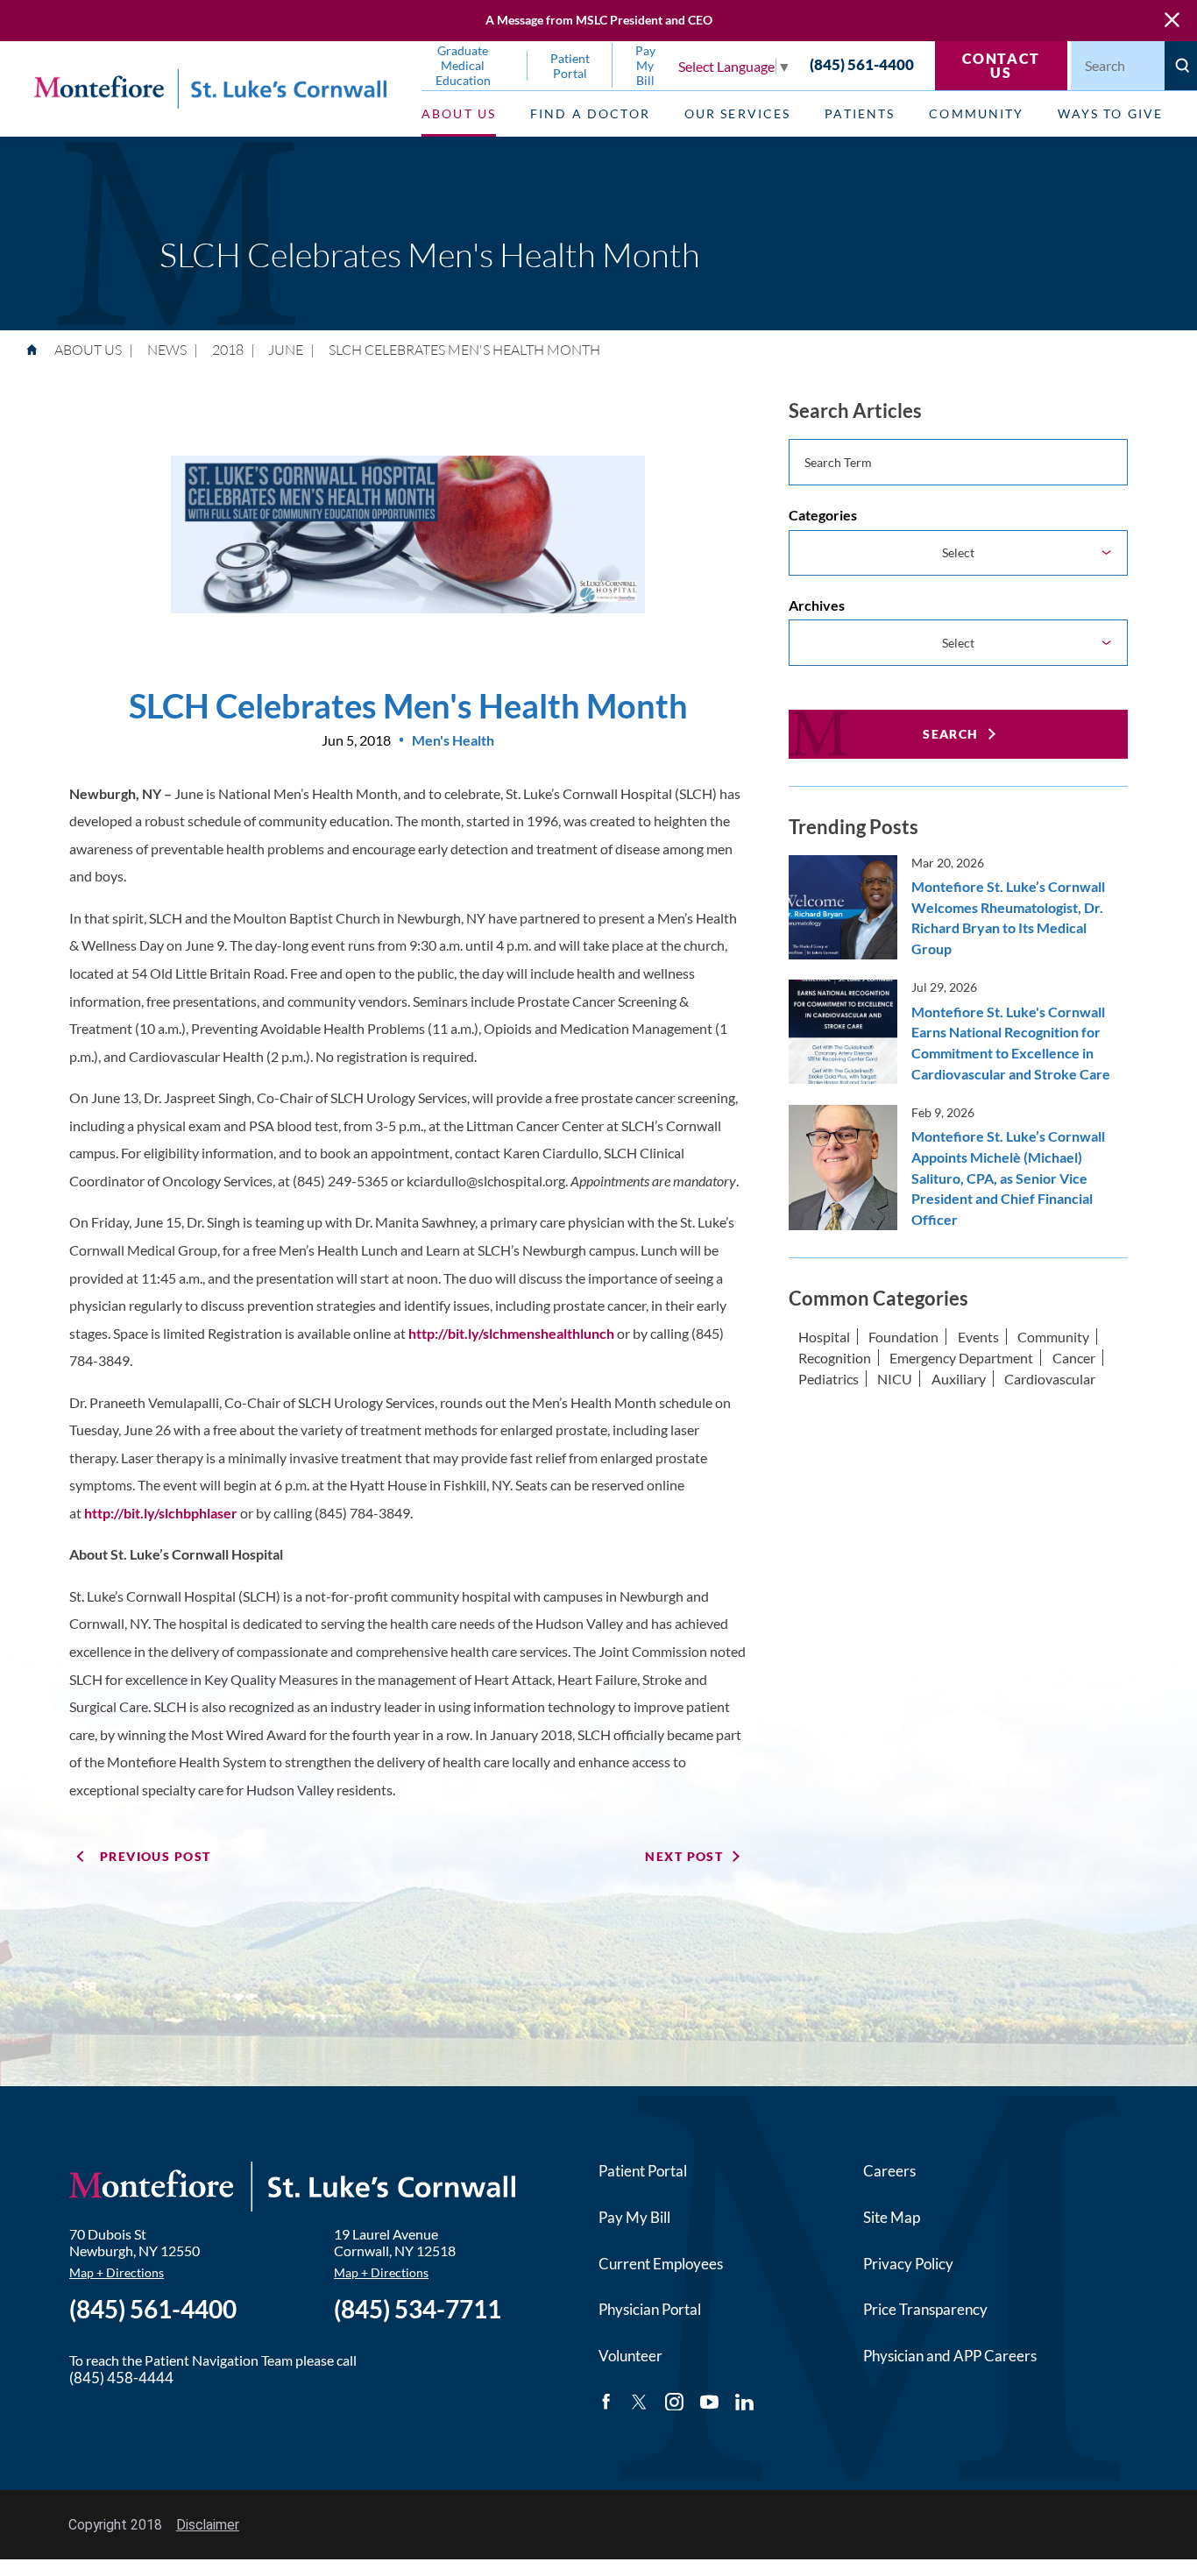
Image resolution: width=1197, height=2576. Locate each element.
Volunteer (630, 2356)
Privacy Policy (908, 2264)
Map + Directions (117, 2272)
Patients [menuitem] (860, 113)
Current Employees (661, 2264)
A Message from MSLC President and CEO (599, 20)
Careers (889, 2171)
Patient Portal (643, 2171)
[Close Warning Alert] (1172, 21)
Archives (817, 605)
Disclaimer (208, 2525)
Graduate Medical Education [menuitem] (463, 65)
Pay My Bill (634, 2217)
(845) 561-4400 (862, 65)
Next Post (684, 1856)
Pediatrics (829, 1379)
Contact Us (1001, 65)
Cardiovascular (1050, 1379)
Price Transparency (925, 2309)
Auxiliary (959, 1379)
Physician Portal (650, 2309)
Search (951, 734)
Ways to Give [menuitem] (1110, 113)
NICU (895, 1379)
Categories (823, 515)
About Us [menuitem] (459, 113)
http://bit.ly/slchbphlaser (162, 1513)
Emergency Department (961, 1358)
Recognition (835, 1358)
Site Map (892, 2217)
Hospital (824, 1337)
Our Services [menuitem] (738, 113)
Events (978, 1337)
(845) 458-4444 (121, 2378)
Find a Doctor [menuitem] (590, 113)
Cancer (1074, 1358)
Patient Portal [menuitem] (570, 66)
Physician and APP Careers (950, 2356)
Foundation (903, 1337)
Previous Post (156, 1856)
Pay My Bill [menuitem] (645, 65)
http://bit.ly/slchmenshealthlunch (513, 1333)
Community (1053, 1337)
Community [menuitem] (976, 113)
